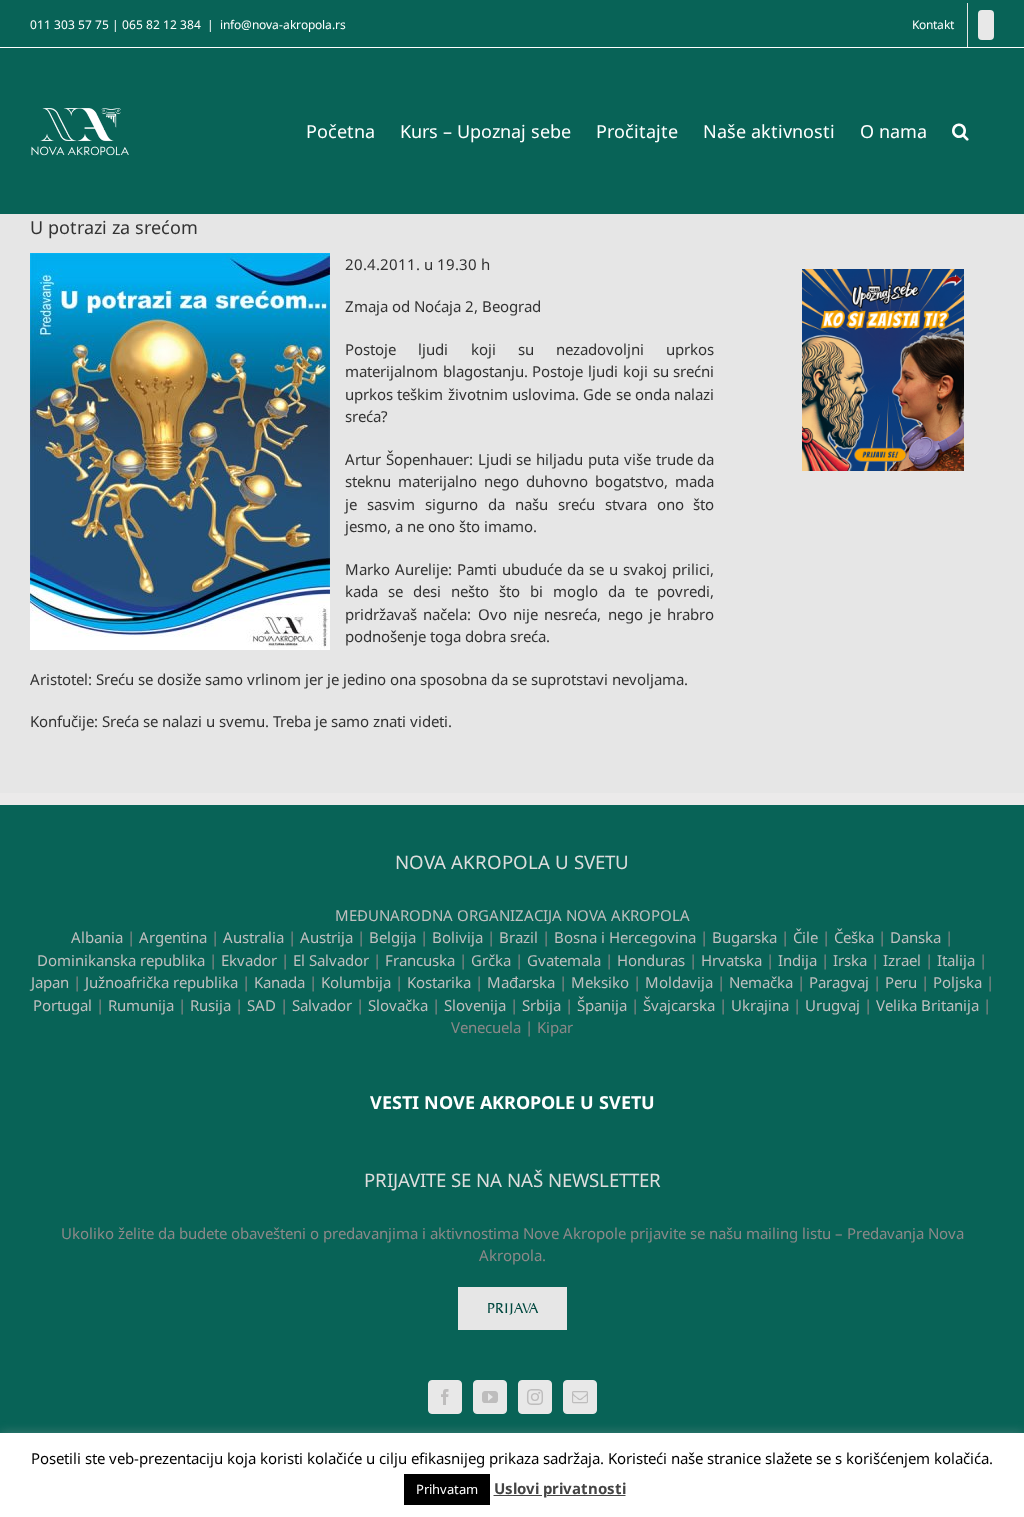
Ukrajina (760, 1005)
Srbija (541, 1005)
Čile (805, 937)
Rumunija (141, 1005)
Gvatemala (564, 960)
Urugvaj (832, 1005)
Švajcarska (679, 1005)
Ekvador (249, 960)
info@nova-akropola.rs (283, 24)
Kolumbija (356, 982)
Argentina (173, 937)
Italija (956, 960)
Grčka (491, 960)
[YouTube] (490, 1397)
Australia (253, 937)
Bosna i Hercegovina (625, 937)
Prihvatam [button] (447, 1489)
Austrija (326, 937)
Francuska (420, 960)
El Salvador (331, 960)
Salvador (322, 1005)
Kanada (279, 982)
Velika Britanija (927, 1005)
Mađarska (521, 982)
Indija (797, 960)
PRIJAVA (512, 1308)
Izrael (902, 960)
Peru (901, 982)
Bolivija (457, 937)
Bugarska (744, 937)
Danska (915, 937)
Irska (850, 960)
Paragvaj (839, 982)
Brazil (518, 937)
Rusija (210, 1005)
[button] (960, 131)
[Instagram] (535, 1397)
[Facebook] (986, 25)
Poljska (957, 982)
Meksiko (600, 982)
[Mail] (580, 1397)
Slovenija (475, 1005)
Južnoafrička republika (161, 982)
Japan (50, 982)
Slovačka (398, 1005)
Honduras (651, 960)
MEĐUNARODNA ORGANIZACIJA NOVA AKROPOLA (512, 915)
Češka (854, 937)
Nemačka (761, 982)
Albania (97, 937)
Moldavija (679, 982)
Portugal (62, 1005)
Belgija (392, 937)
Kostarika (439, 982)
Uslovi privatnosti (560, 1488)
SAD (261, 1005)
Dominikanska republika (121, 960)
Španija (602, 1005)
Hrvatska (731, 960)
